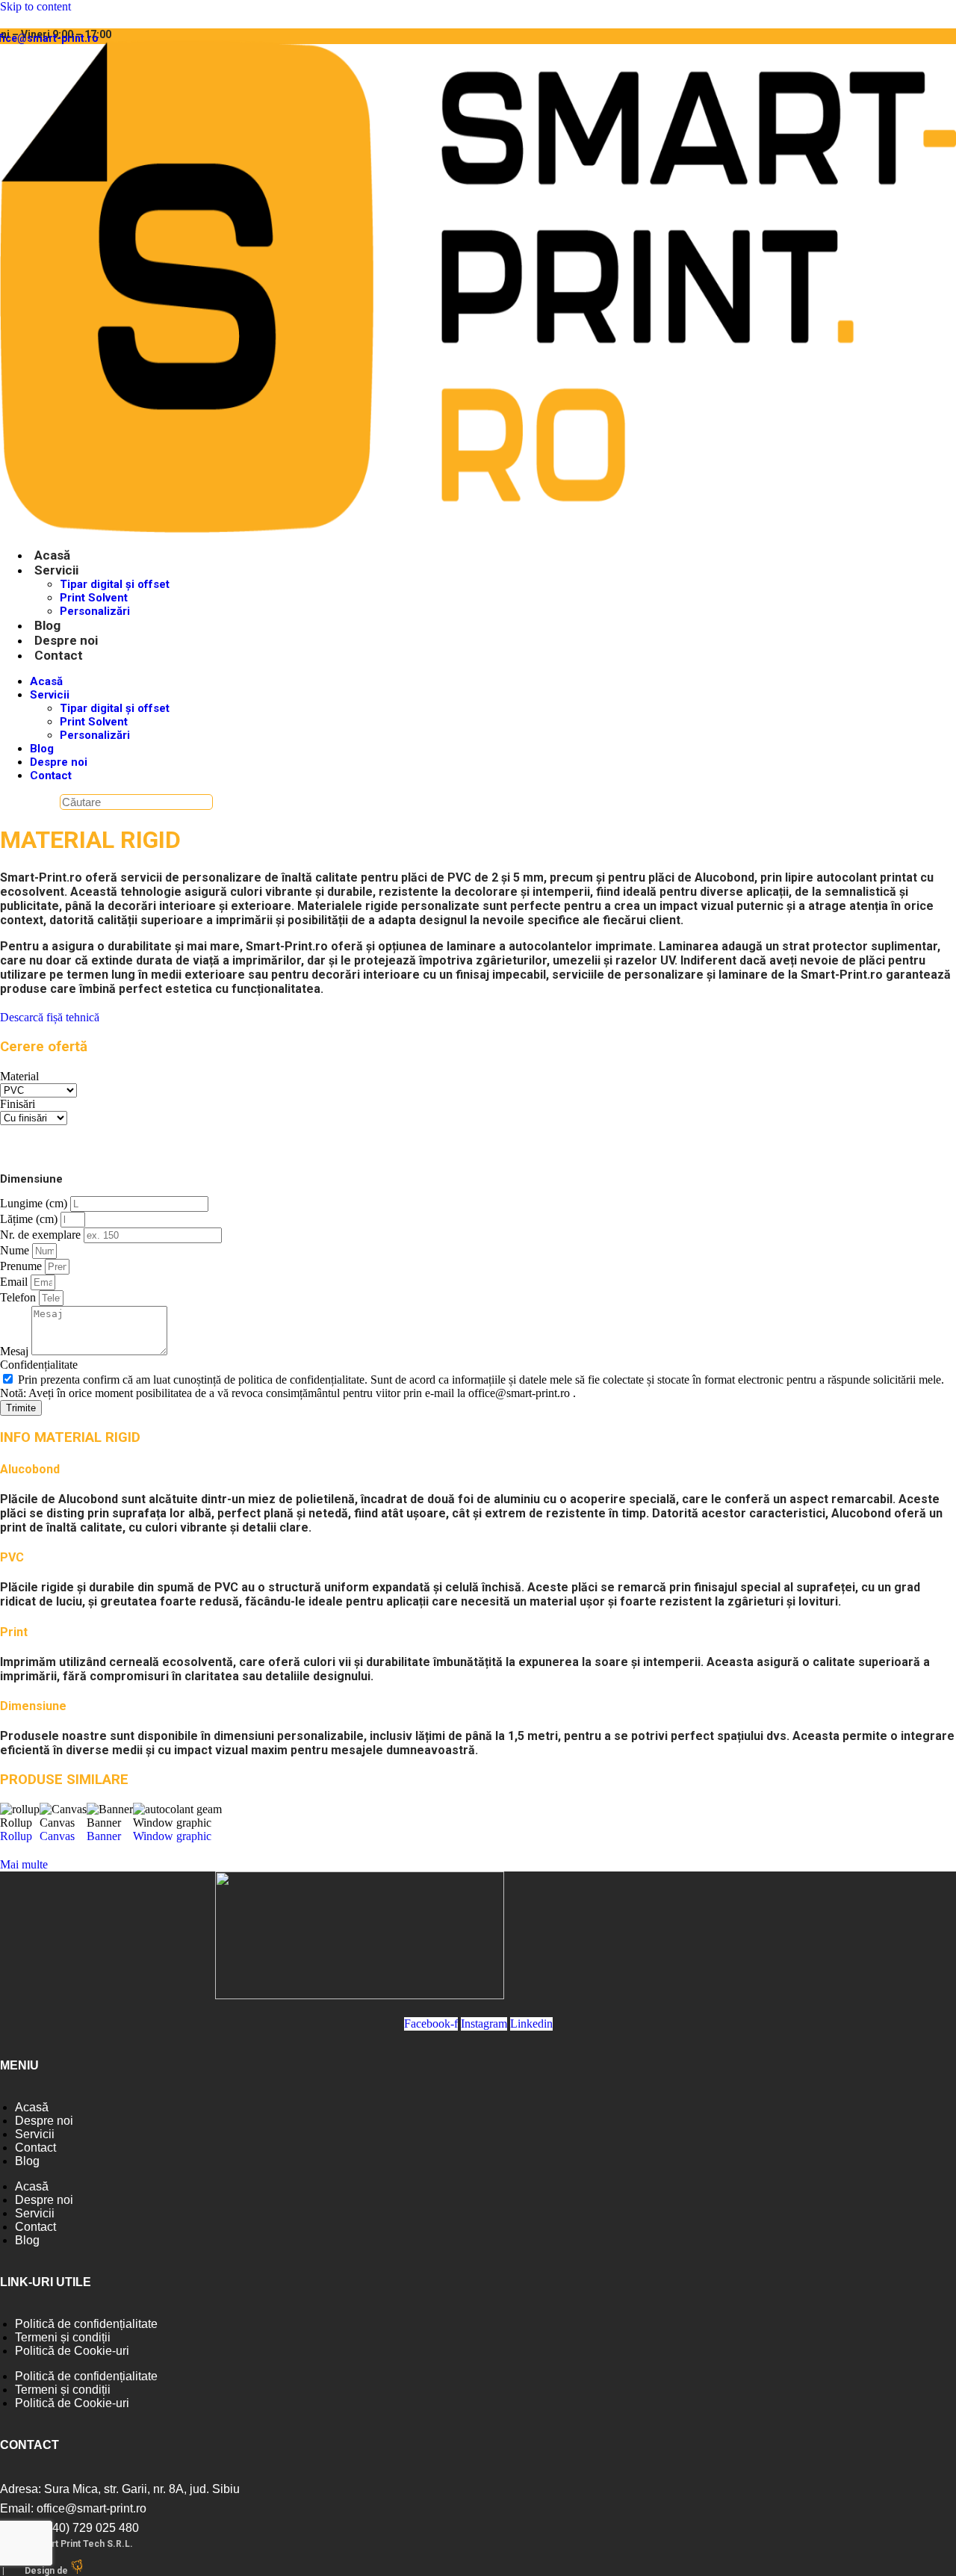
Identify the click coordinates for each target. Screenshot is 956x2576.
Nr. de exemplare (42, 1235)
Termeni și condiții (63, 2337)
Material (19, 1076)
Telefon (19, 1297)
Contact (59, 655)
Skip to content (35, 6)
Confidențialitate (39, 1365)
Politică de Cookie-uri (72, 2351)
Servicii (56, 570)
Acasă (52, 555)
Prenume (22, 1266)
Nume (16, 1250)
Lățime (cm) (30, 1219)
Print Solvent (94, 598)
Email (15, 1282)
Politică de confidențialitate (86, 2324)
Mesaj (16, 1351)
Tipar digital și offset (115, 584)
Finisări (18, 1104)
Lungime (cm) (35, 1203)
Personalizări (95, 611)
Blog (47, 625)
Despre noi (66, 640)
